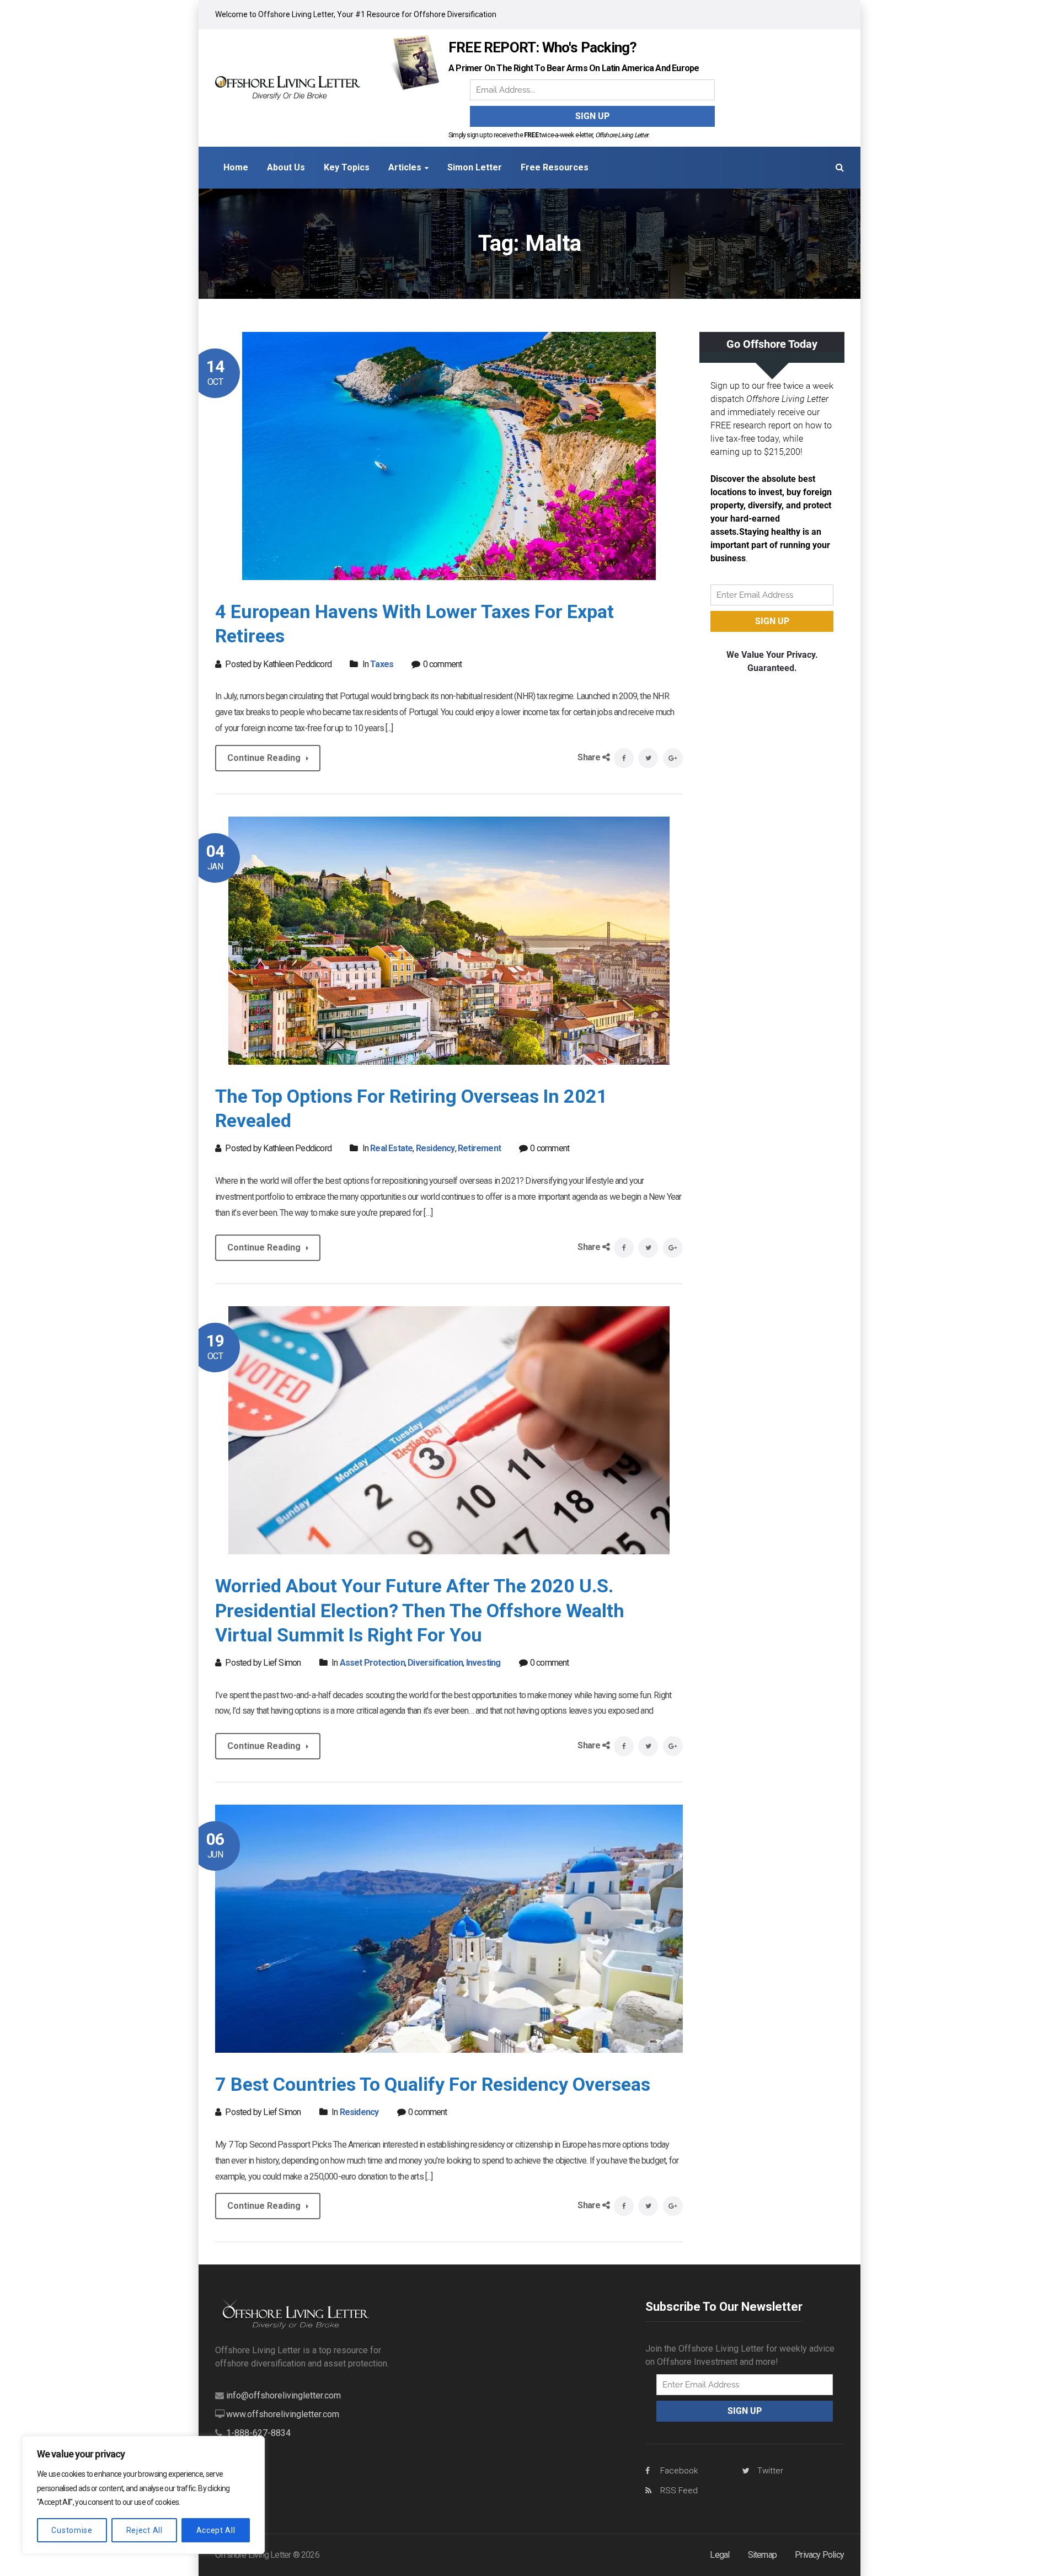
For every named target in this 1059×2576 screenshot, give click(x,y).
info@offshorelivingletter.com (284, 2395)
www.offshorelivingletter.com (283, 2414)
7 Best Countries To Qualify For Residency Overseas (433, 2084)
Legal (720, 2555)
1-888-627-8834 (258, 2433)
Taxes (382, 664)
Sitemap (762, 2555)
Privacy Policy (819, 2555)
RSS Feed (679, 2491)
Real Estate (391, 1148)
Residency (435, 1148)
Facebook (679, 2471)
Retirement (479, 1148)
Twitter (770, 2471)
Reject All (145, 2530)
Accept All (216, 2530)
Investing (483, 1663)
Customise (72, 2530)
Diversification (435, 1663)
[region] (143, 2495)
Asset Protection (372, 1663)
